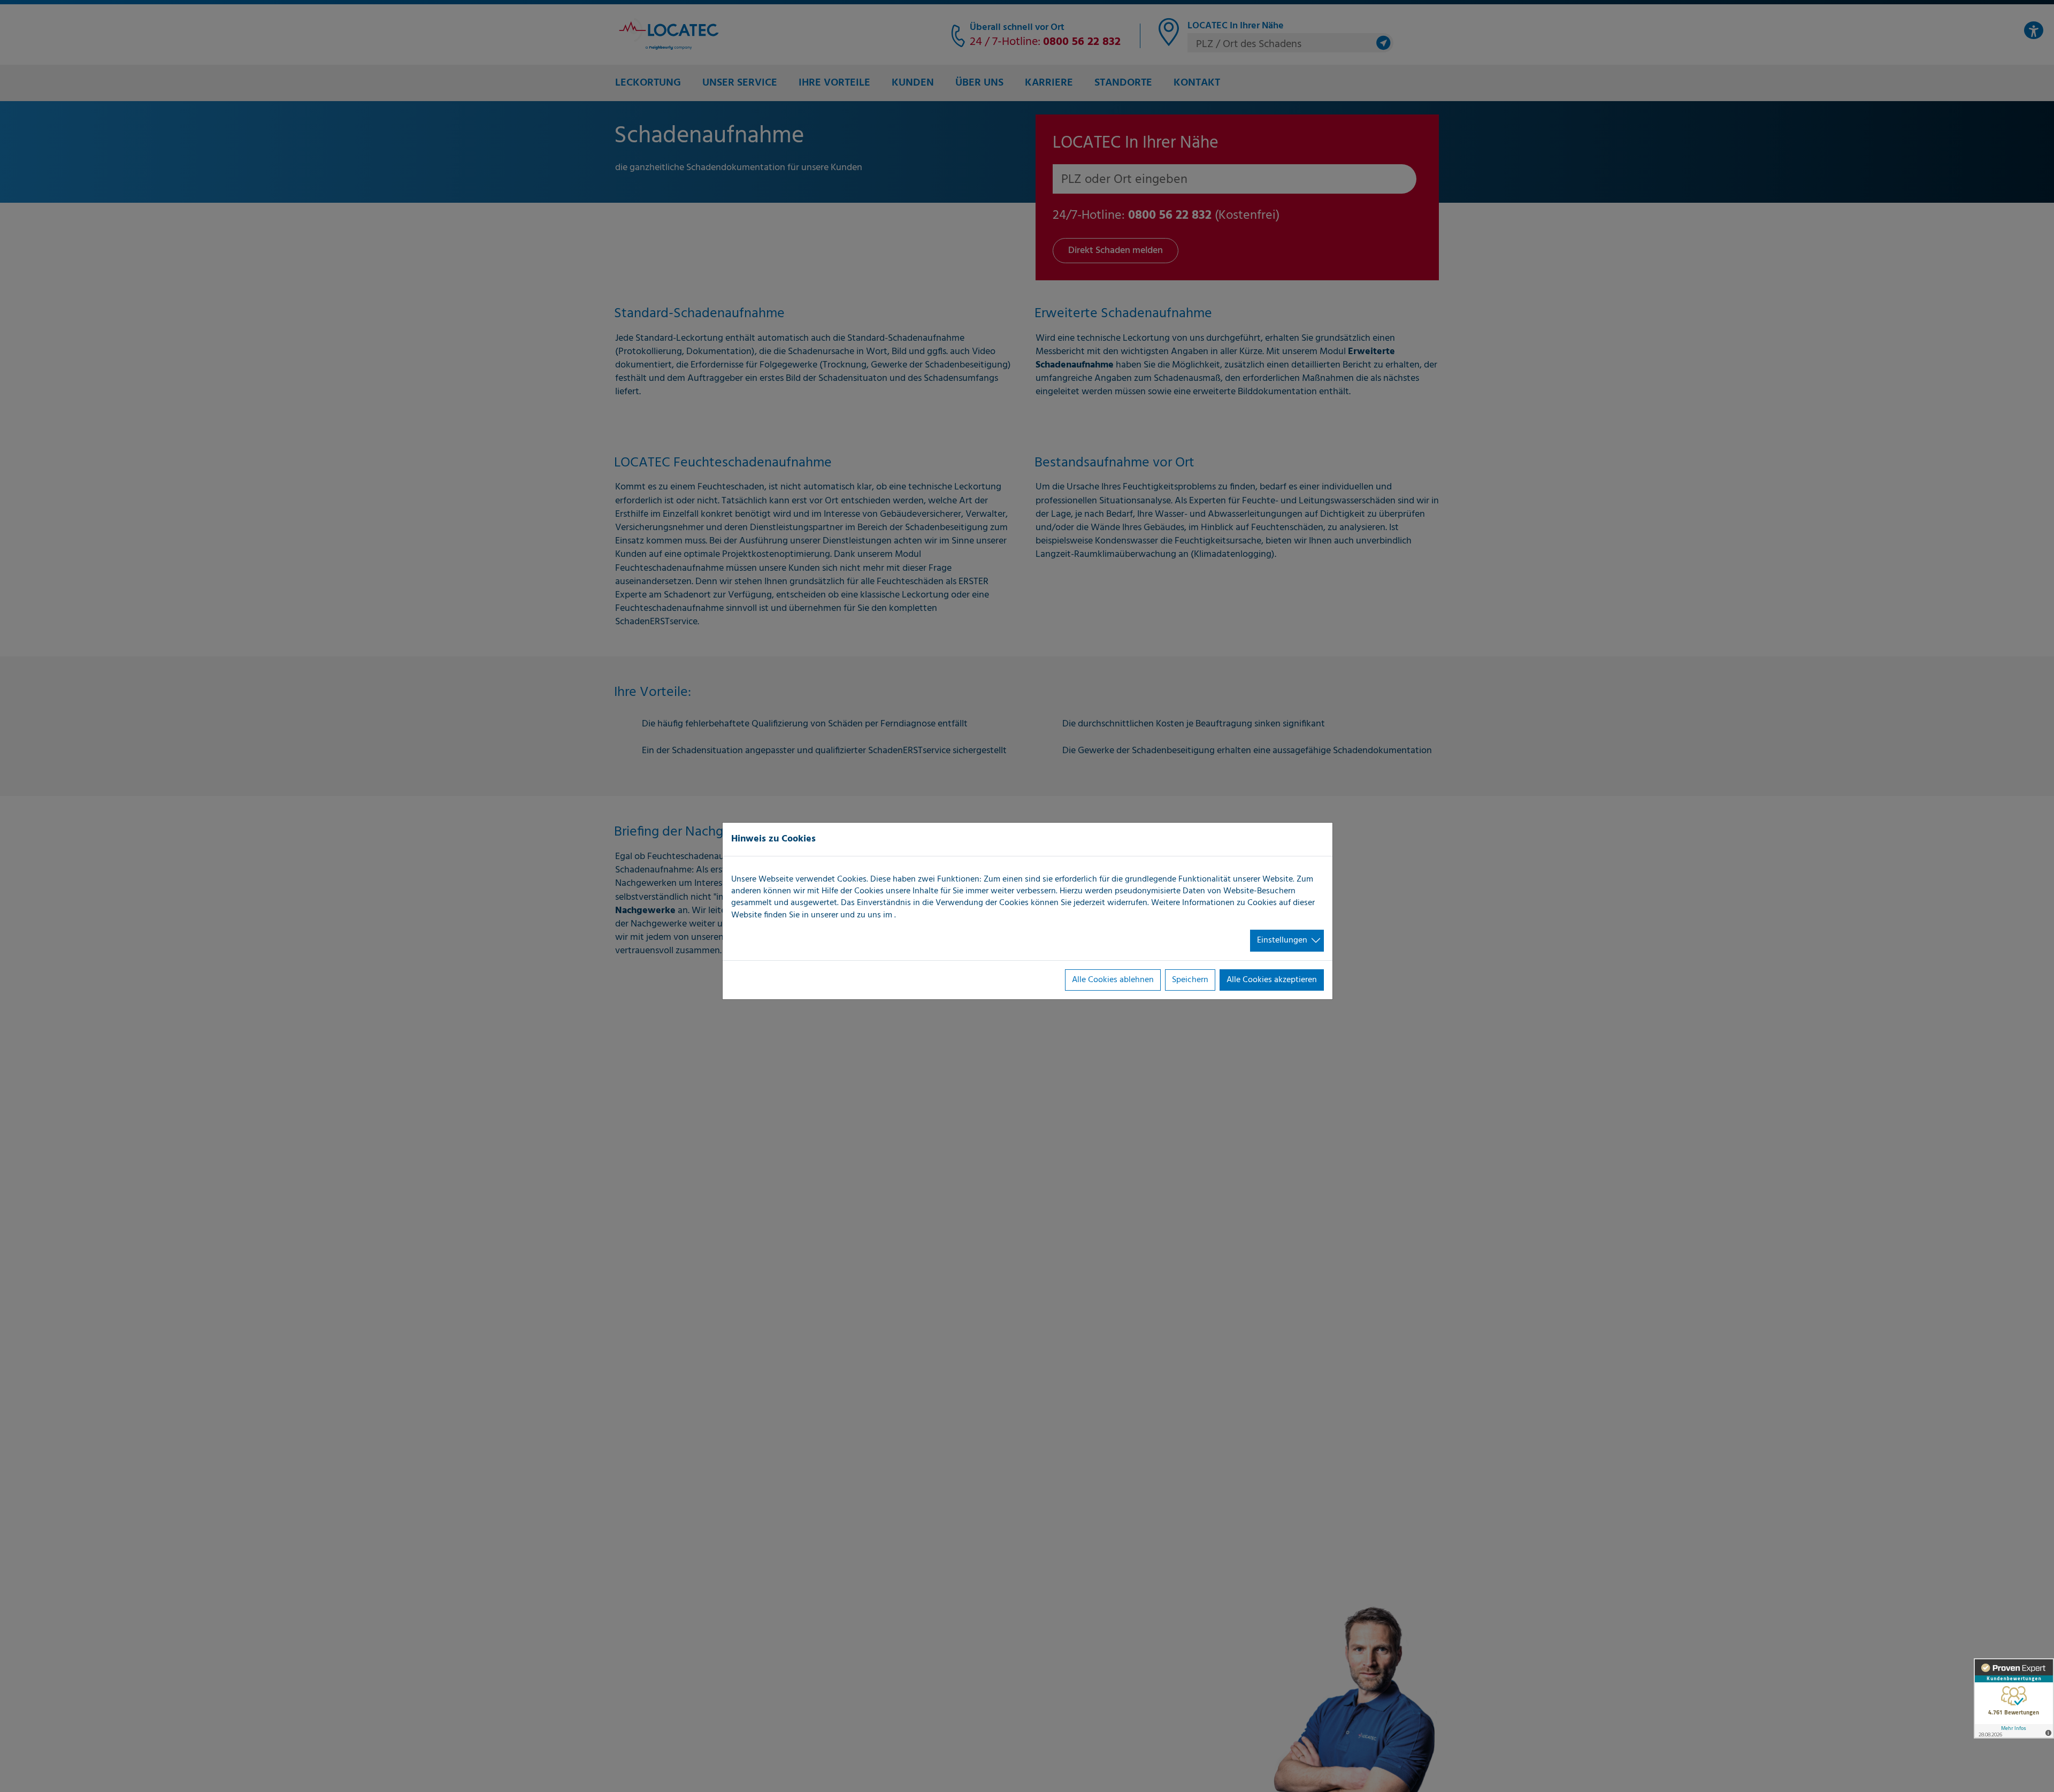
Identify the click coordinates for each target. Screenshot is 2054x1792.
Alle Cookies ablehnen (1113, 980)
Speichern (1190, 980)
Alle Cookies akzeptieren (1272, 980)
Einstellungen (1282, 940)
